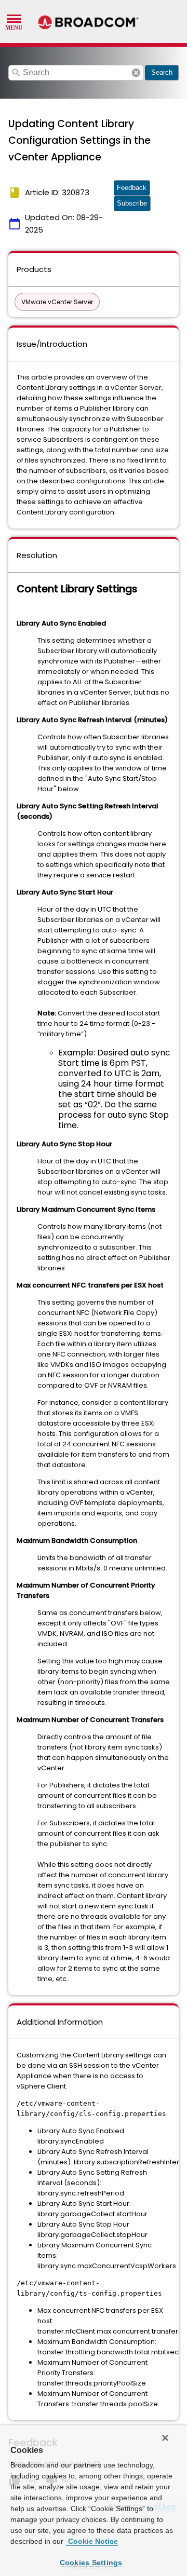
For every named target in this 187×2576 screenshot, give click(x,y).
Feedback (132, 188)
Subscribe (132, 203)
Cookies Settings (91, 2563)
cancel (136, 73)
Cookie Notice (92, 2541)
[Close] (165, 2438)
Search (162, 72)
